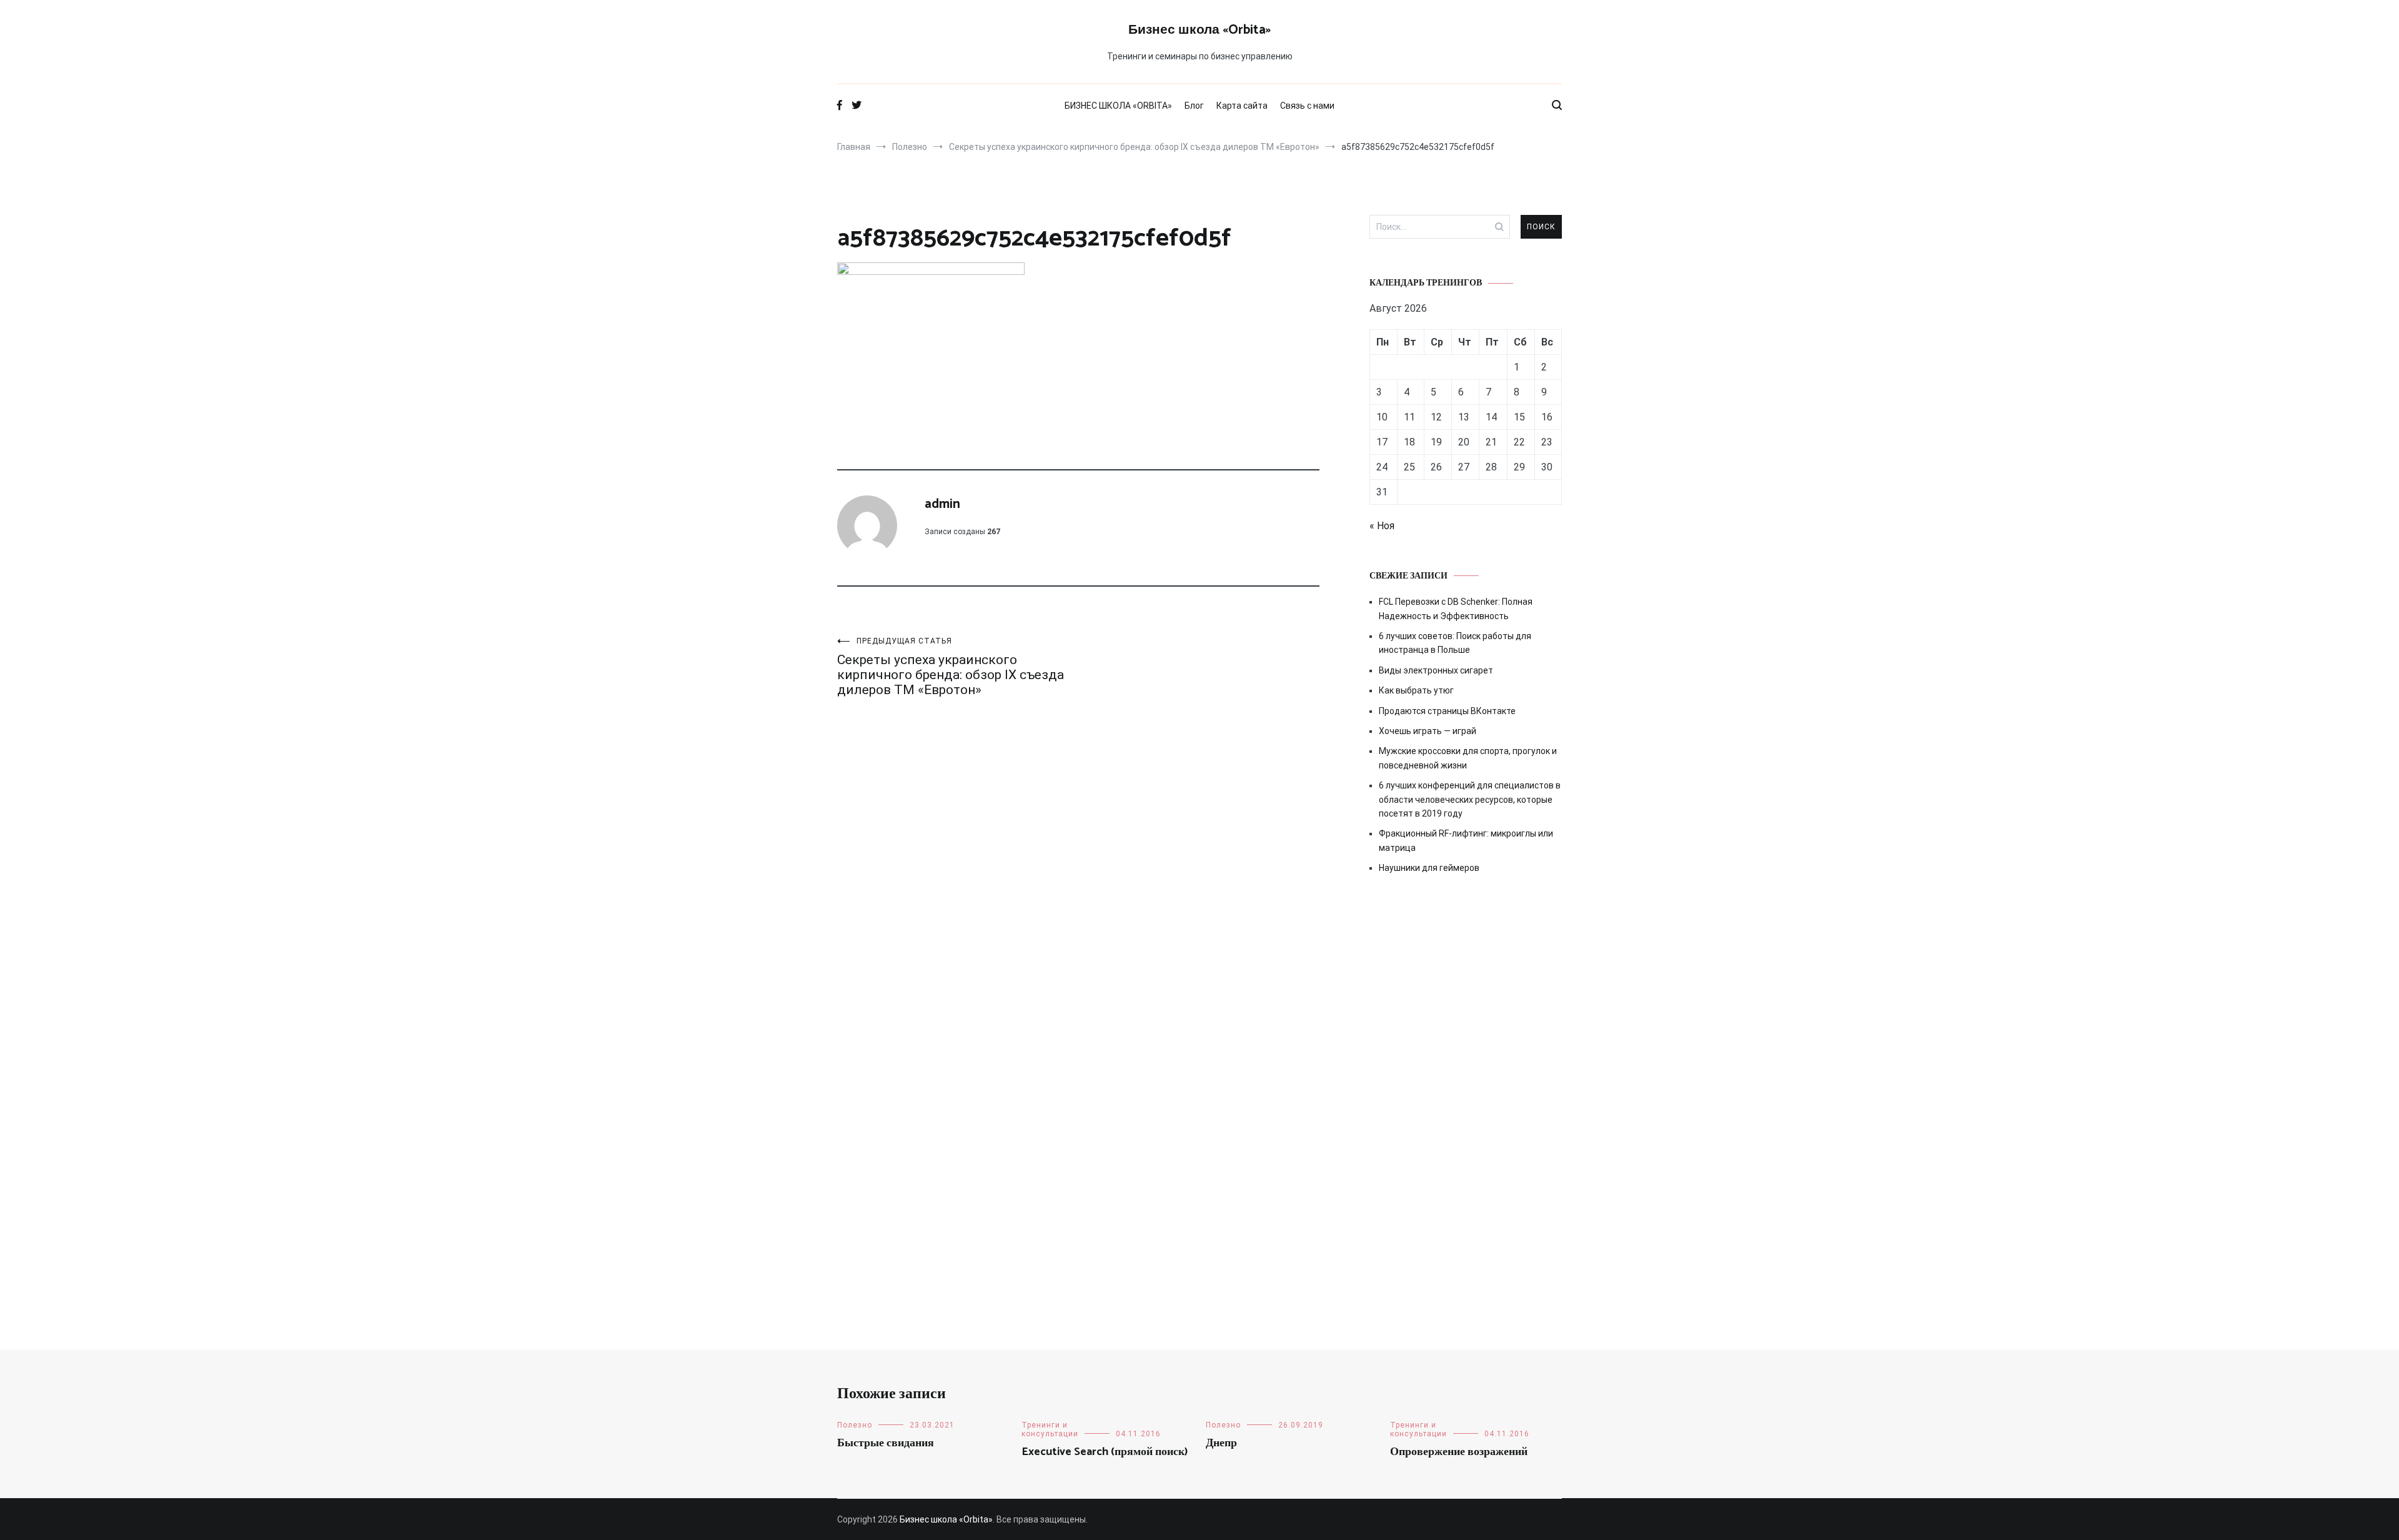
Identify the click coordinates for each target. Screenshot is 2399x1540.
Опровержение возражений (1459, 1452)
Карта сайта (1242, 106)
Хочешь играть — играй (1428, 731)
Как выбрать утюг (1416, 690)
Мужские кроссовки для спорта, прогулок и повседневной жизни (1468, 758)
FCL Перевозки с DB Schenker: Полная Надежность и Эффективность (1456, 609)
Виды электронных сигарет (1436, 670)
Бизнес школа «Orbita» (1199, 30)
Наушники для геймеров (1429, 868)
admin (942, 504)
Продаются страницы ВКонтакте (1447, 711)
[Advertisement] (1466, 990)
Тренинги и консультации (1050, 1429)
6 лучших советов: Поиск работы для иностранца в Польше (1455, 643)
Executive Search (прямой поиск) (1105, 1452)
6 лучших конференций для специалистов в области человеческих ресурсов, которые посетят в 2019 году (1470, 799)
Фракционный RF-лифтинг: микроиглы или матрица (1466, 840)
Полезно (855, 1425)
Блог (1194, 106)
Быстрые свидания (886, 1443)
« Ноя (1382, 526)
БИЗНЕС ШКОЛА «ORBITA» (1118, 106)
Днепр (1221, 1443)
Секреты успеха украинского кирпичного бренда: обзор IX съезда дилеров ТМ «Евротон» (951, 667)
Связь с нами (1307, 106)
